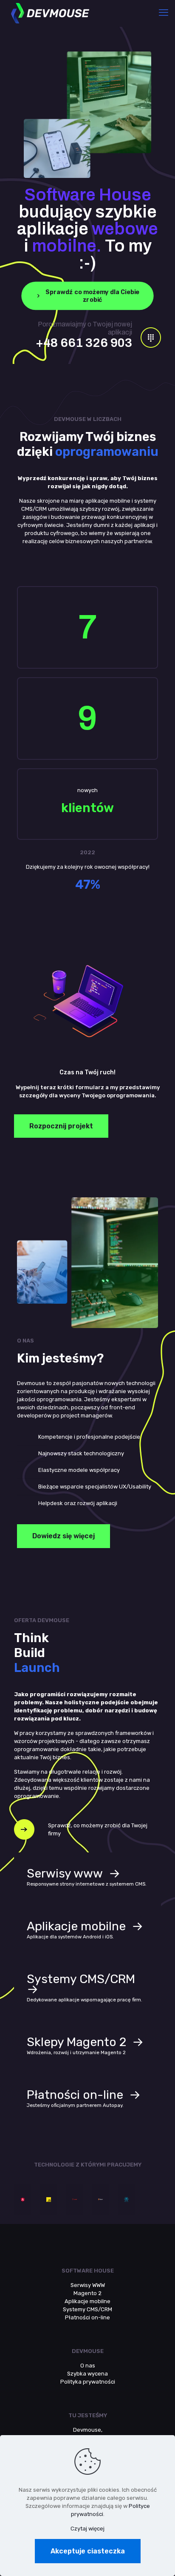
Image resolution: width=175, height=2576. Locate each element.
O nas (88, 2366)
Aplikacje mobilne (87, 2301)
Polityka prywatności (88, 2382)
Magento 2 (87, 2293)
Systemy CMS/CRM (87, 2309)
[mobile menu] (164, 13)
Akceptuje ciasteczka (88, 2551)
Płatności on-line (87, 2317)
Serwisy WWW (88, 2285)
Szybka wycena (87, 2374)
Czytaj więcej (87, 2529)
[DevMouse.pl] (50, 13)
